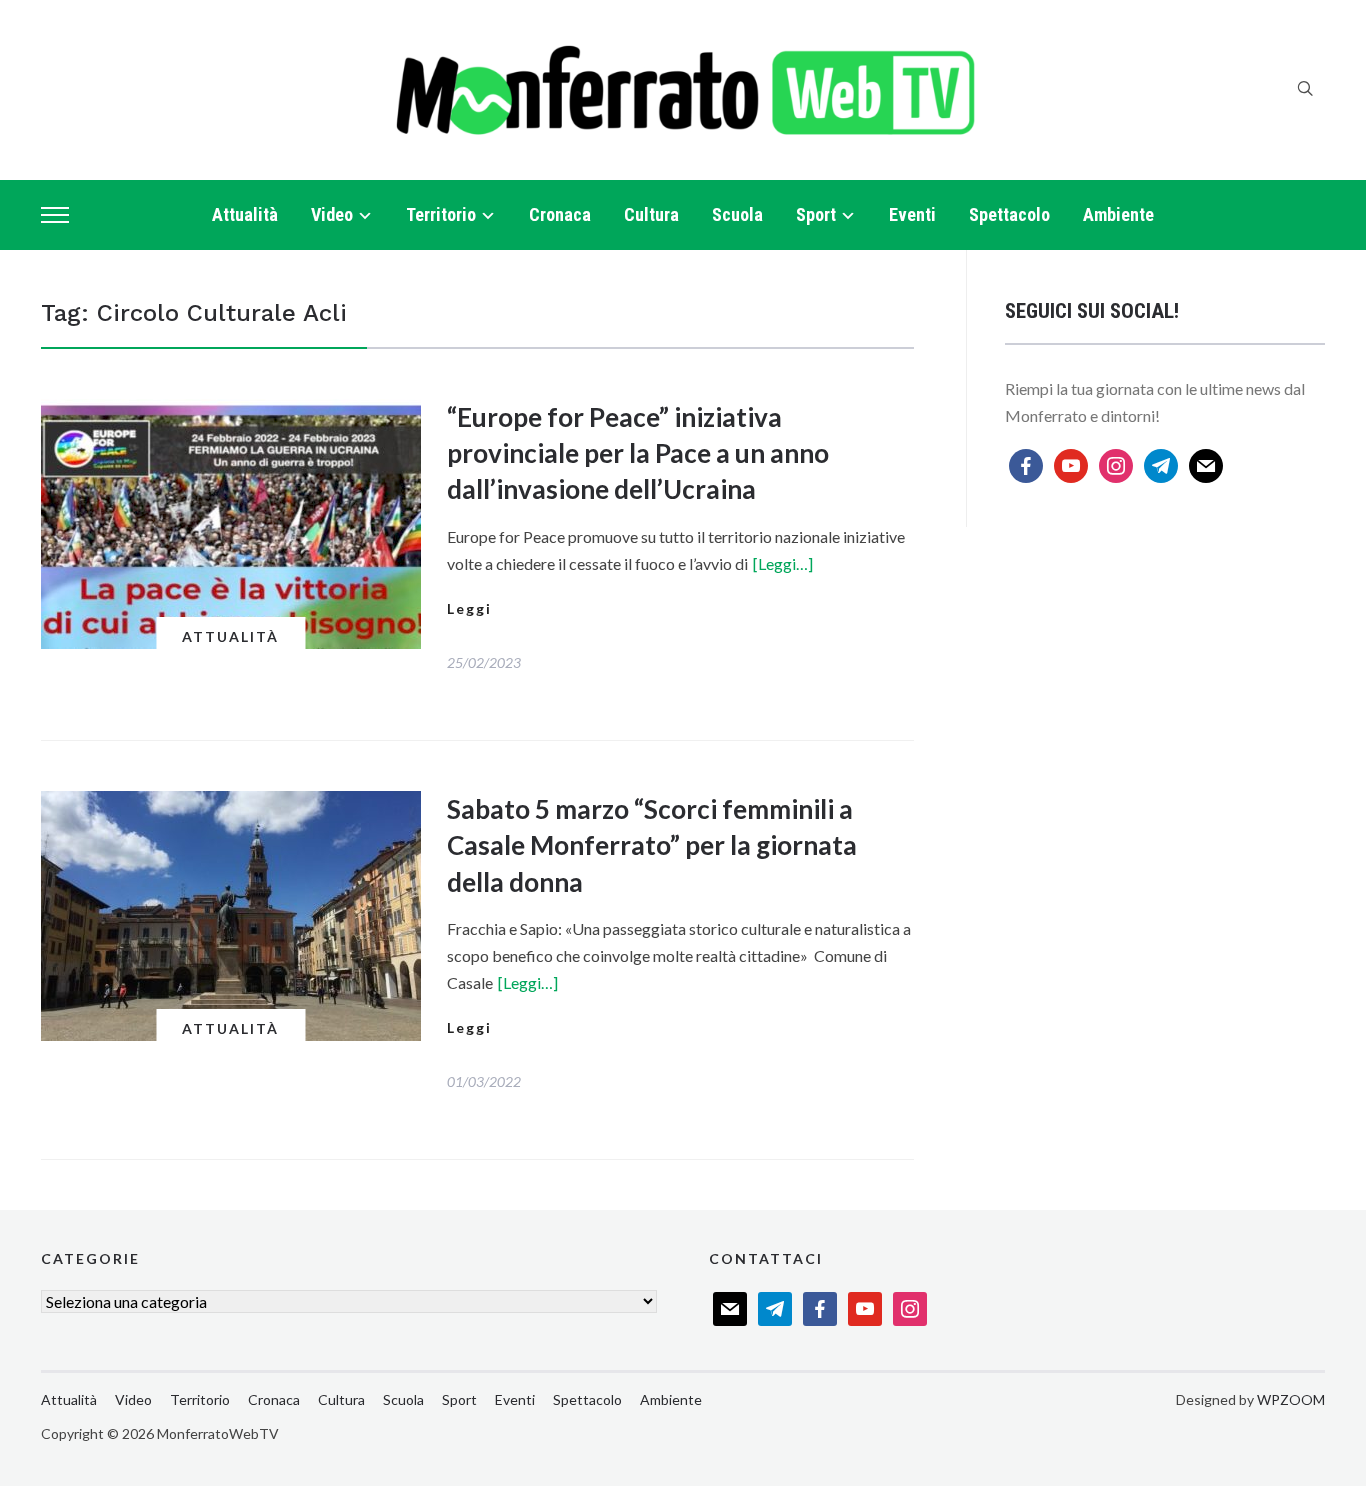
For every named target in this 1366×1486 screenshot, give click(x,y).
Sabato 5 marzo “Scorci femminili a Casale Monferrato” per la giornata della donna (652, 845)
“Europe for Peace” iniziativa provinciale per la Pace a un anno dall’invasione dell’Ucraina (638, 453)
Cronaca (560, 214)
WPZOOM (1291, 1399)
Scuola (737, 214)
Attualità (245, 214)
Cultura (651, 214)
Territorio (441, 214)
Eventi (912, 214)
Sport (816, 214)
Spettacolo (1009, 214)
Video (332, 214)
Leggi (469, 608)
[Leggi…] (783, 563)
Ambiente (1118, 214)
